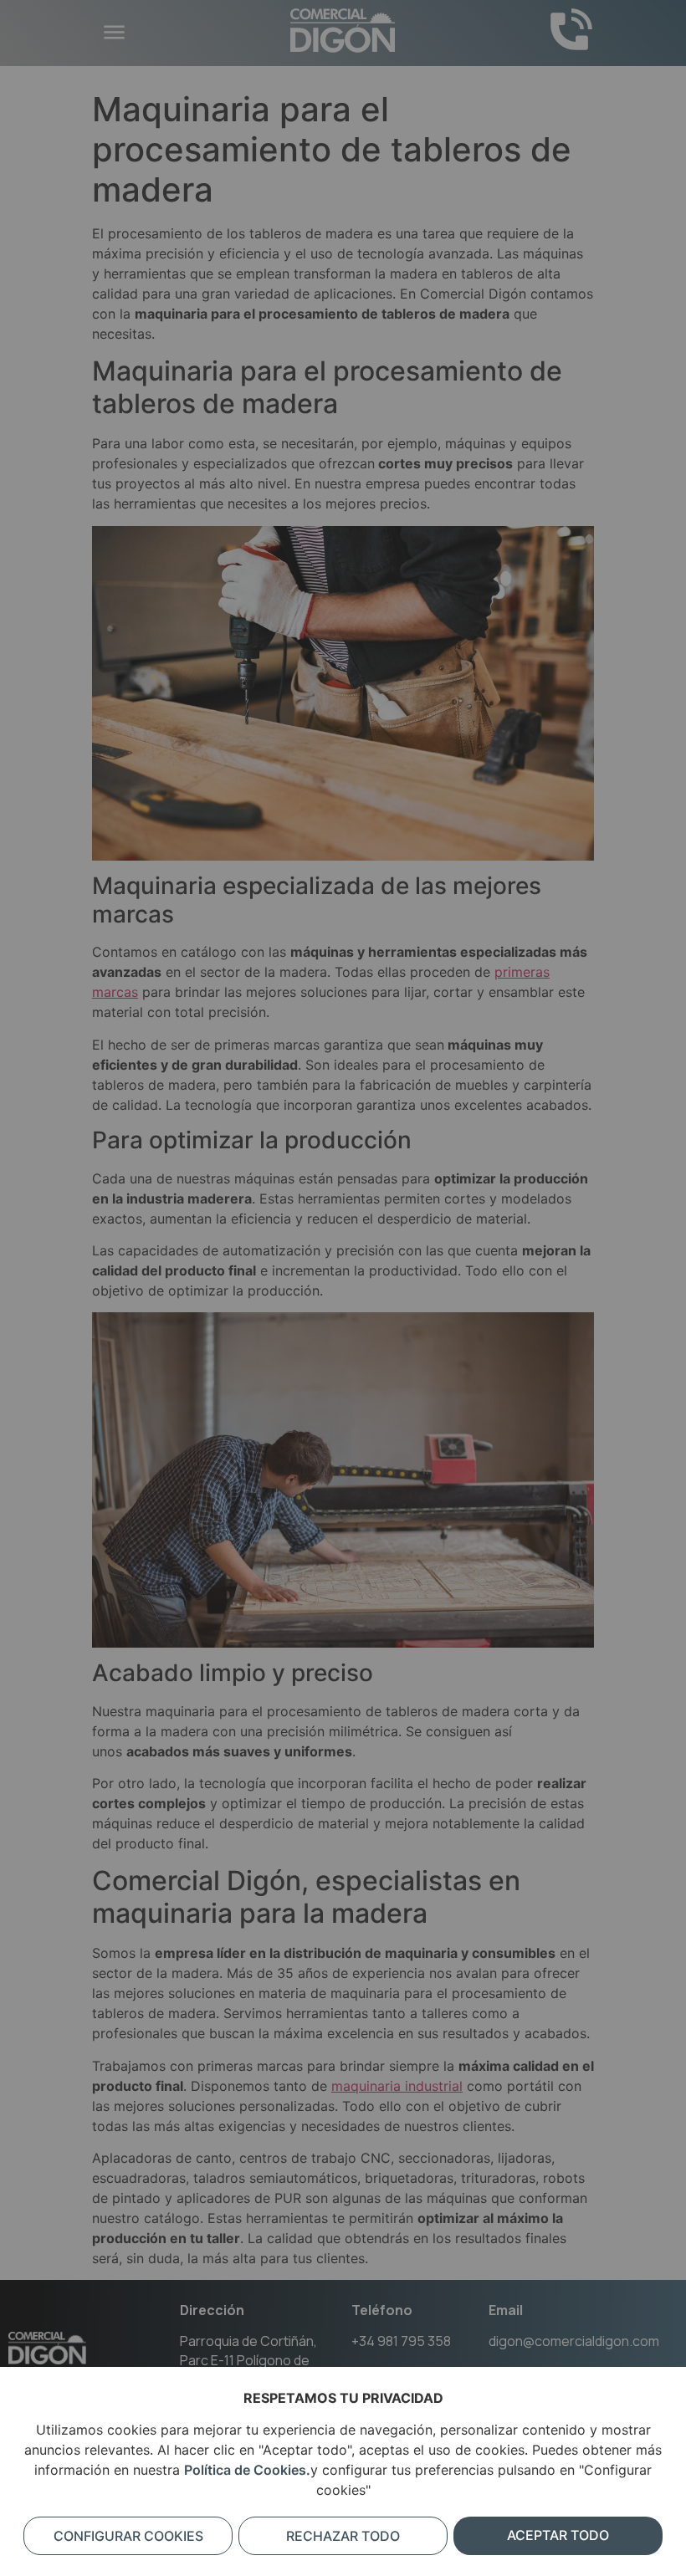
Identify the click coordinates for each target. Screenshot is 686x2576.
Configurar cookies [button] (128, 2536)
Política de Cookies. (247, 2470)
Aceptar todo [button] (558, 2535)
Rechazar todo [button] (343, 2536)
